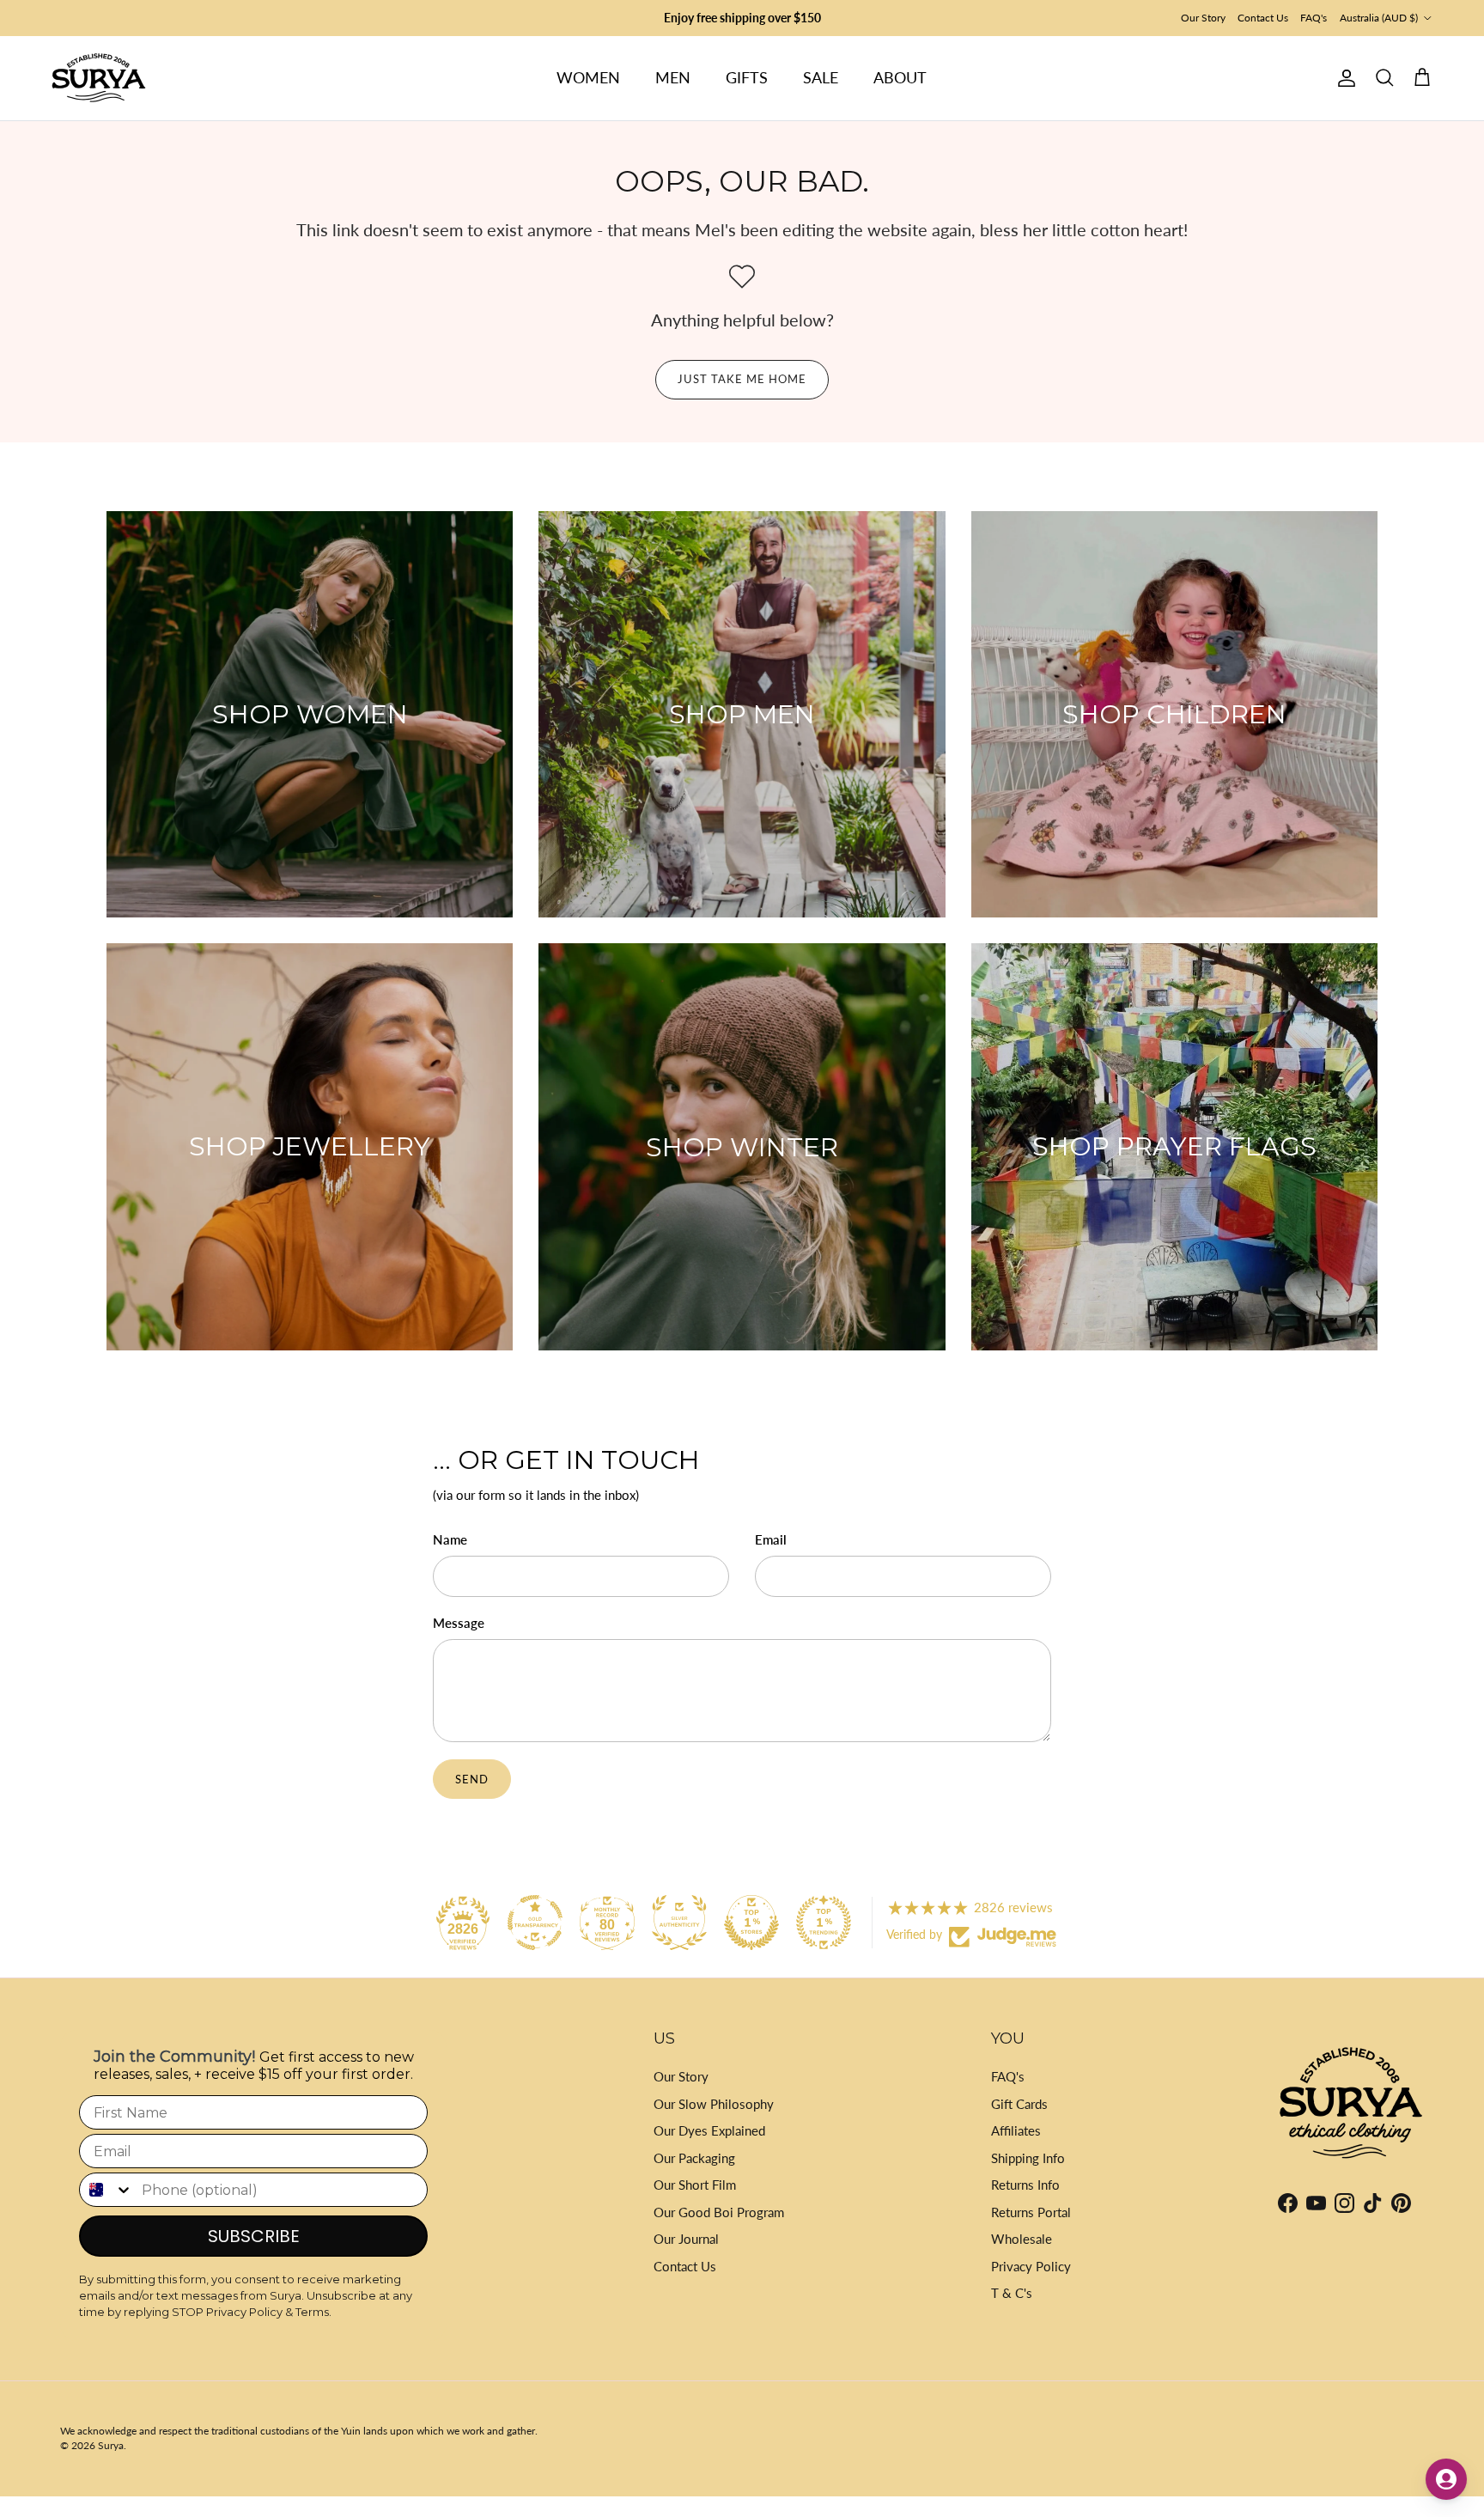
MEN (673, 77)
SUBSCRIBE (254, 2236)
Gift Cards (1019, 2104)
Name (450, 1539)
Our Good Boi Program (719, 2212)
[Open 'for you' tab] (1446, 2479)
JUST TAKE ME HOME (742, 379)
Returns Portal (1031, 2212)
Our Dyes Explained (709, 2130)
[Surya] (99, 78)
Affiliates (1016, 2130)
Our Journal (686, 2239)
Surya (111, 2445)
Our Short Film (695, 2185)
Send (472, 1779)
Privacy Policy (1031, 2266)
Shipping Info (1028, 2158)
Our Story (1203, 18)
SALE (821, 77)
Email (771, 1539)
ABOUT (900, 77)
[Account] (1343, 78)
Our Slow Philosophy (714, 2104)
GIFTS (747, 77)
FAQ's (1314, 18)
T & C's (1012, 2293)
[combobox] (106, 2190)
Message (459, 1623)
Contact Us (1263, 18)
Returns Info (1025, 2185)
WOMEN (588, 77)
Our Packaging (694, 2158)
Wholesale (1022, 2239)
